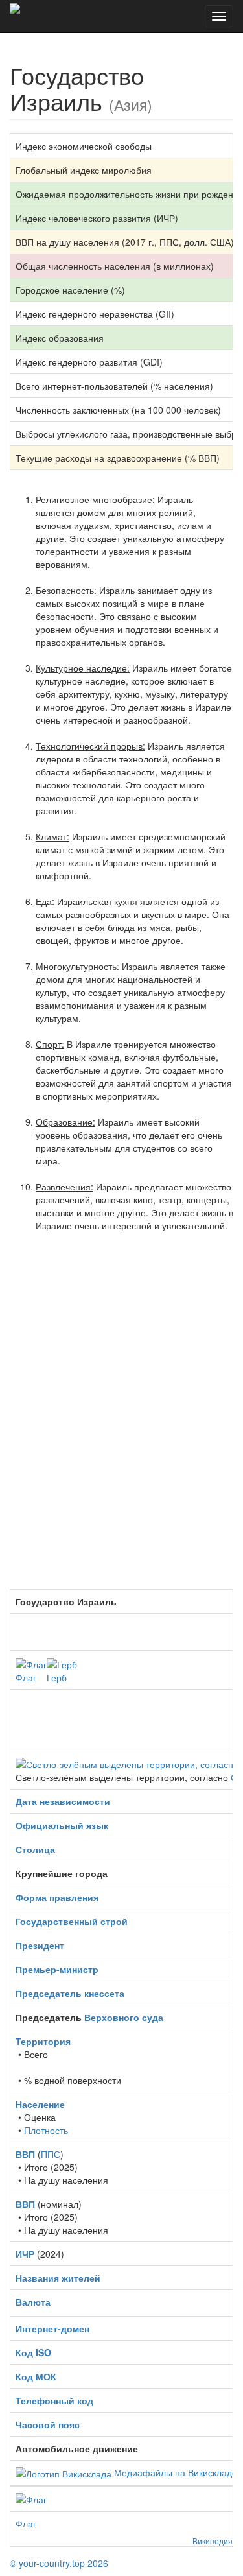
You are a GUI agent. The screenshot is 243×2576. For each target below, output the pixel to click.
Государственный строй (72, 1921)
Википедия (213, 2541)
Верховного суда (124, 2017)
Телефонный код (54, 2400)
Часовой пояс (48, 2424)
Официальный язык (62, 1825)
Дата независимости (63, 1801)
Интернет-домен (52, 2328)
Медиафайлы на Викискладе (176, 2472)
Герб (57, 1677)
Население (40, 2104)
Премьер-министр (57, 1969)
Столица (35, 1849)
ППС (51, 2154)
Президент (40, 1945)
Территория (43, 2041)
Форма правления (57, 1897)
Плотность (46, 2130)
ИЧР (25, 2254)
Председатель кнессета (70, 1993)
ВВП (25, 2154)
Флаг (26, 1677)
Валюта (33, 2302)
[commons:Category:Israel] (64, 2472)
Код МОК (36, 2376)
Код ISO (33, 2352)
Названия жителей (58, 2278)
